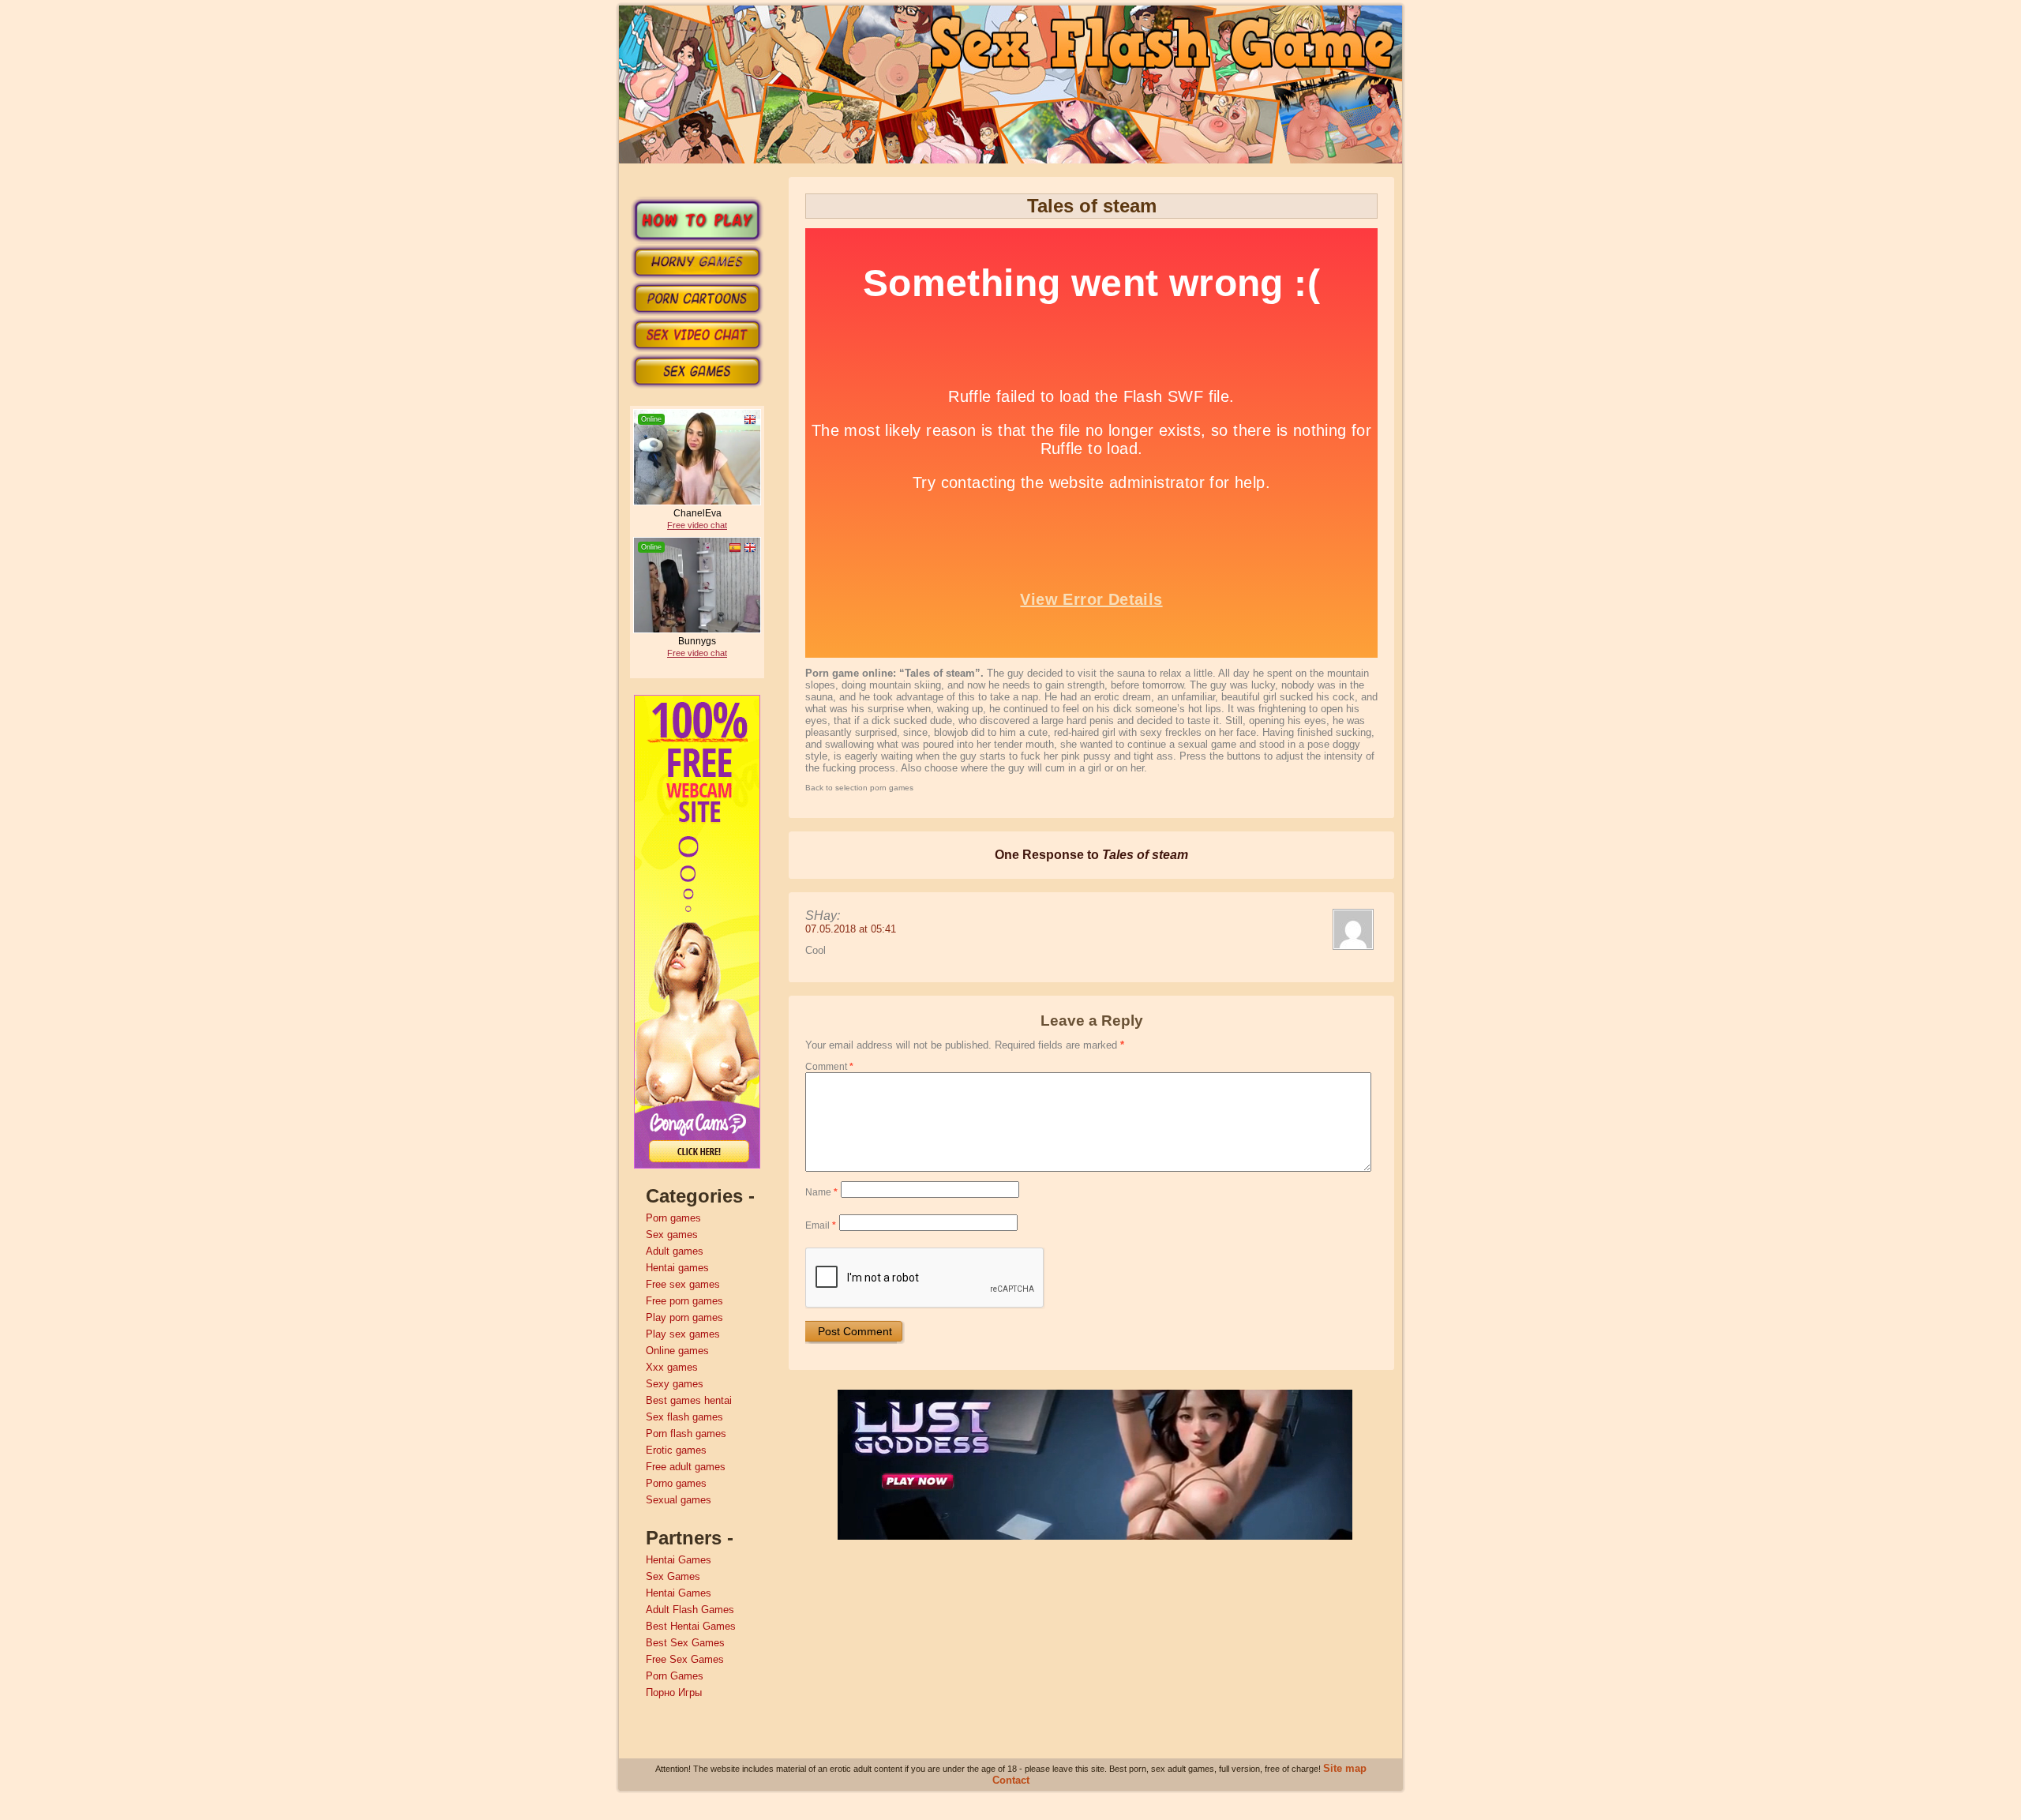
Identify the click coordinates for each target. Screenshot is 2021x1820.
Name (821, 1192)
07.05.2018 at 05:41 (851, 929)
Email (821, 1225)
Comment (829, 1067)
